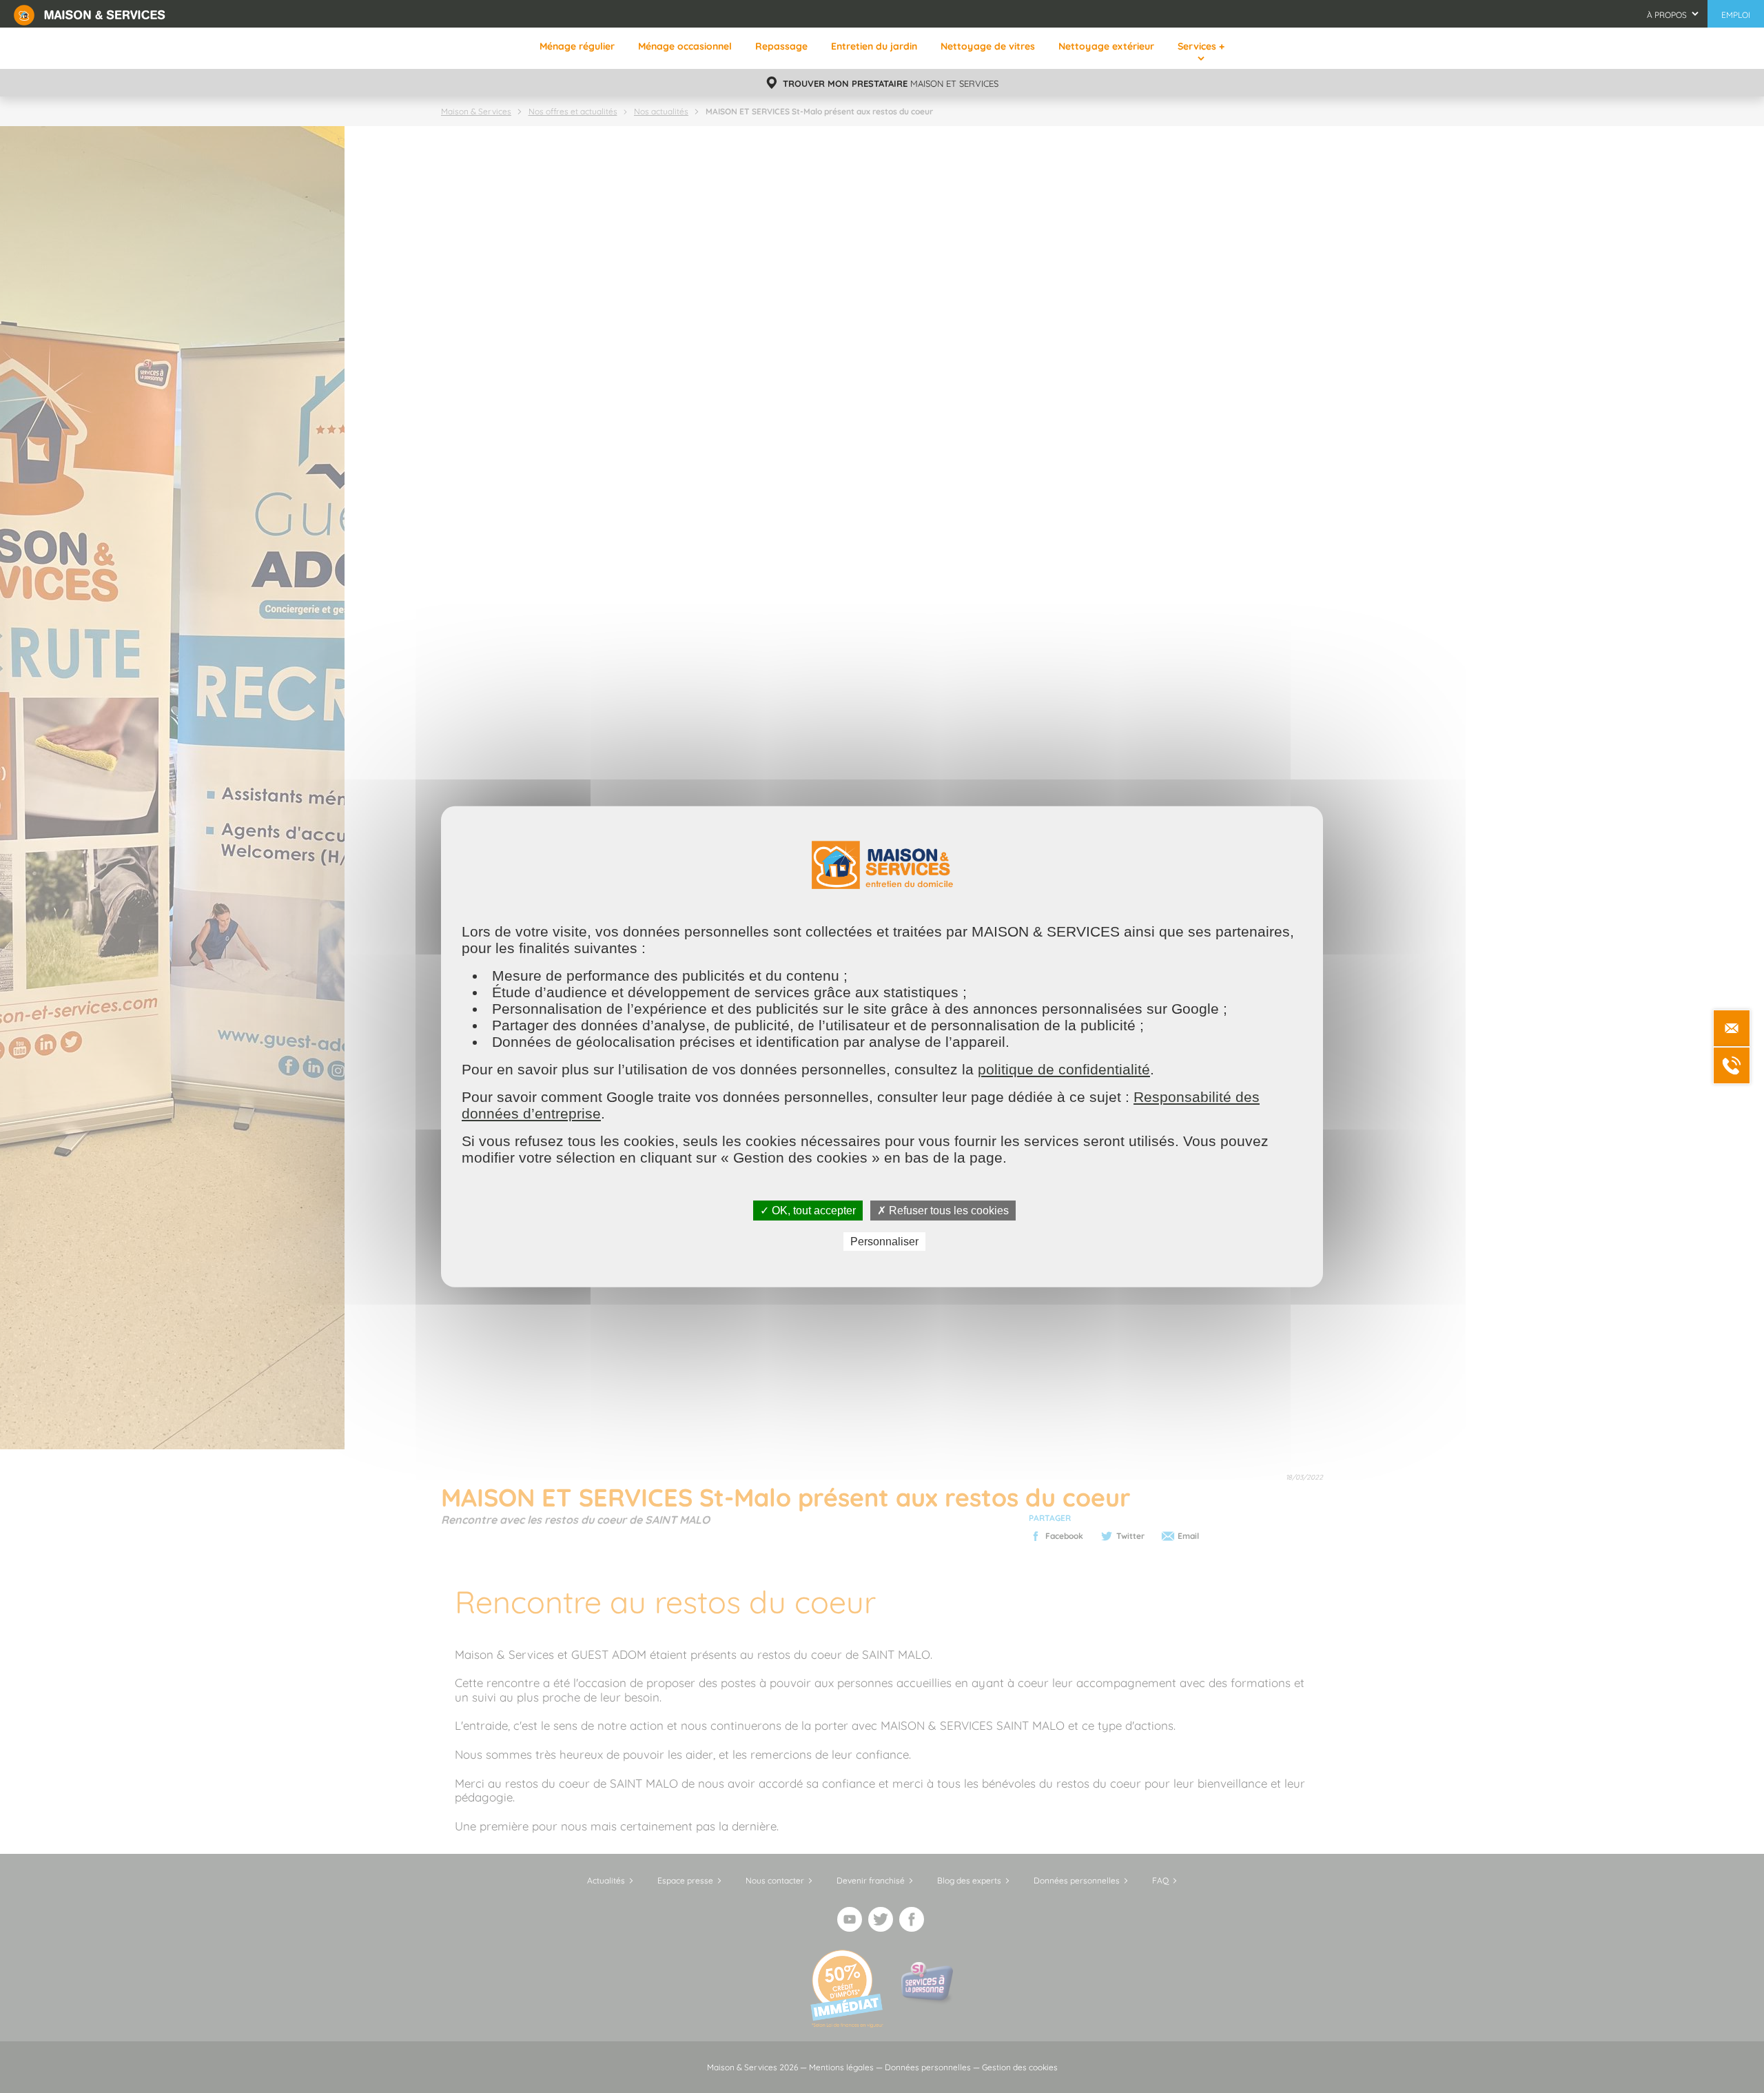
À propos (1667, 15)
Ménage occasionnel (685, 46)
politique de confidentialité (1064, 1069)
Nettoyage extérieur (1106, 46)
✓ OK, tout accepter (808, 1210)
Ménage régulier (577, 46)
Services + (1201, 46)
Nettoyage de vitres (988, 46)
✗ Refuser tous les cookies (943, 1210)
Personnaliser (884, 1242)
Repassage (781, 46)
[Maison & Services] (90, 14)
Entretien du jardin (874, 46)
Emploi (1736, 15)
